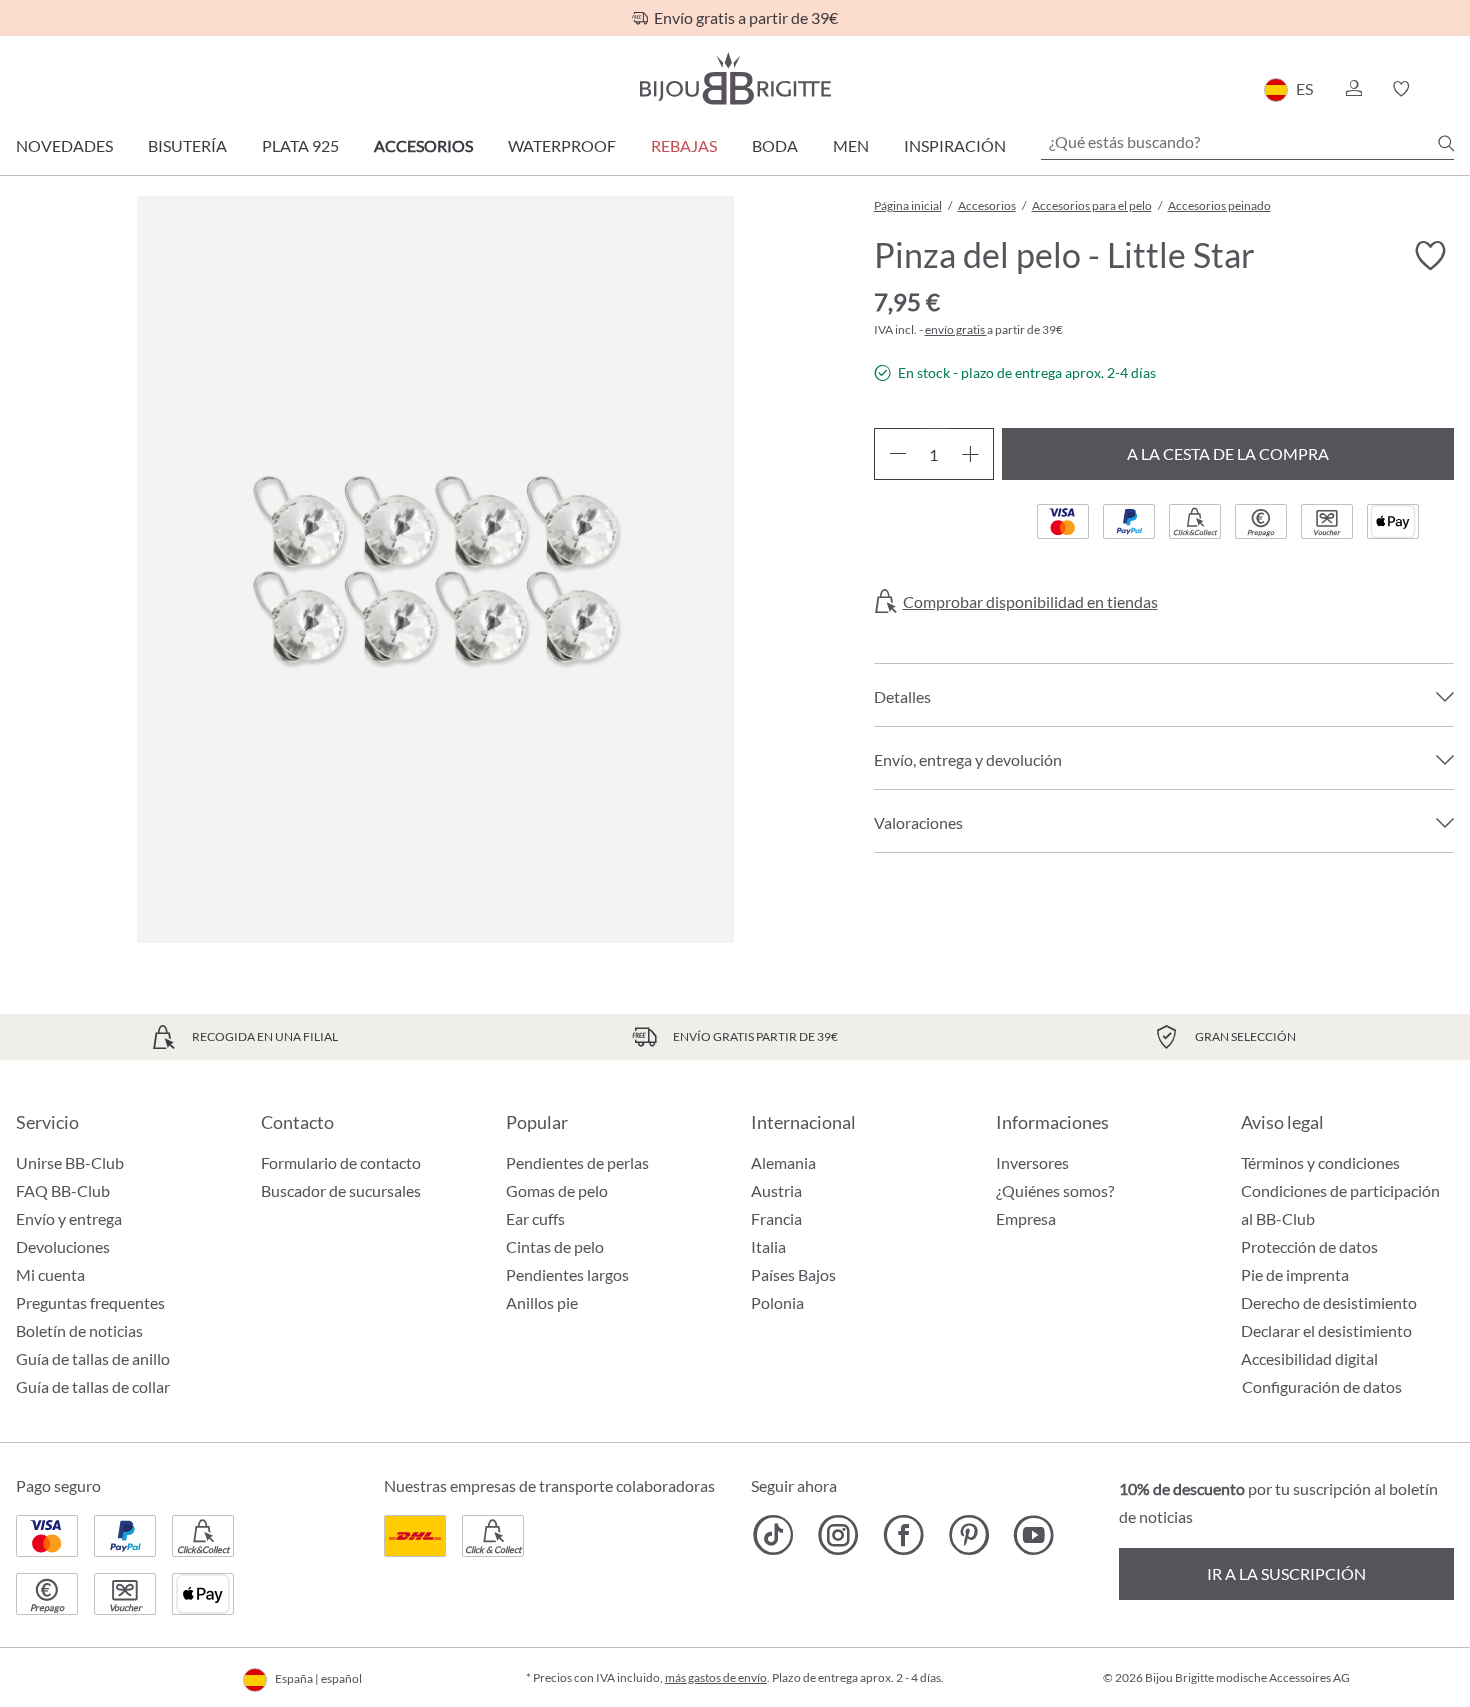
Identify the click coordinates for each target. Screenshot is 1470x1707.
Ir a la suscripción (1286, 1573)
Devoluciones (63, 1246)
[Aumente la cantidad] (970, 454)
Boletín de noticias (79, 1330)
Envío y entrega (69, 1218)
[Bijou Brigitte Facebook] (903, 1535)
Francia (776, 1218)
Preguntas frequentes (90, 1302)
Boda (775, 145)
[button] (1353, 89)
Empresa (1026, 1218)
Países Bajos (793, 1274)
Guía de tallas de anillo (93, 1358)
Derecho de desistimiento (1329, 1302)
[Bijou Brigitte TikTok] (773, 1535)
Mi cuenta (50, 1274)
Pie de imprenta (1295, 1274)
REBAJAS (684, 145)
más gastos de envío (716, 1677)
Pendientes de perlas (577, 1162)
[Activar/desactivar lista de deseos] (1430, 256)
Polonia (777, 1302)
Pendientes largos (567, 1274)
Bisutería (187, 145)
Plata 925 (300, 145)
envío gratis (956, 329)
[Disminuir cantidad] (897, 454)
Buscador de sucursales (341, 1190)
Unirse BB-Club (70, 1162)
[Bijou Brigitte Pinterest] (968, 1535)
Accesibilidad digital (1309, 1358)
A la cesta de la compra (1228, 453)
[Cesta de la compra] (1447, 89)
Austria (776, 1190)
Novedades (64, 145)
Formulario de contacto (341, 1162)
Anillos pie (542, 1302)
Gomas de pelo (557, 1190)
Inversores (1032, 1162)
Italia (768, 1246)
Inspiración (955, 145)
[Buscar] (1446, 143)
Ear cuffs (535, 1218)
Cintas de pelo (555, 1246)
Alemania (783, 1162)
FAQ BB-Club (63, 1190)
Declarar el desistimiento (1326, 1330)
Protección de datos (1309, 1246)
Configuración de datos (1322, 1387)
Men (851, 145)
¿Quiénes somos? (1055, 1190)
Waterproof (562, 145)
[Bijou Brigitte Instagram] (838, 1535)
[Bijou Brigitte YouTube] (1033, 1535)
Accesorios (423, 145)
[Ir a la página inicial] (735, 78)
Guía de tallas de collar (93, 1386)
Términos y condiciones (1320, 1162)
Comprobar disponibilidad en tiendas (1030, 602)
